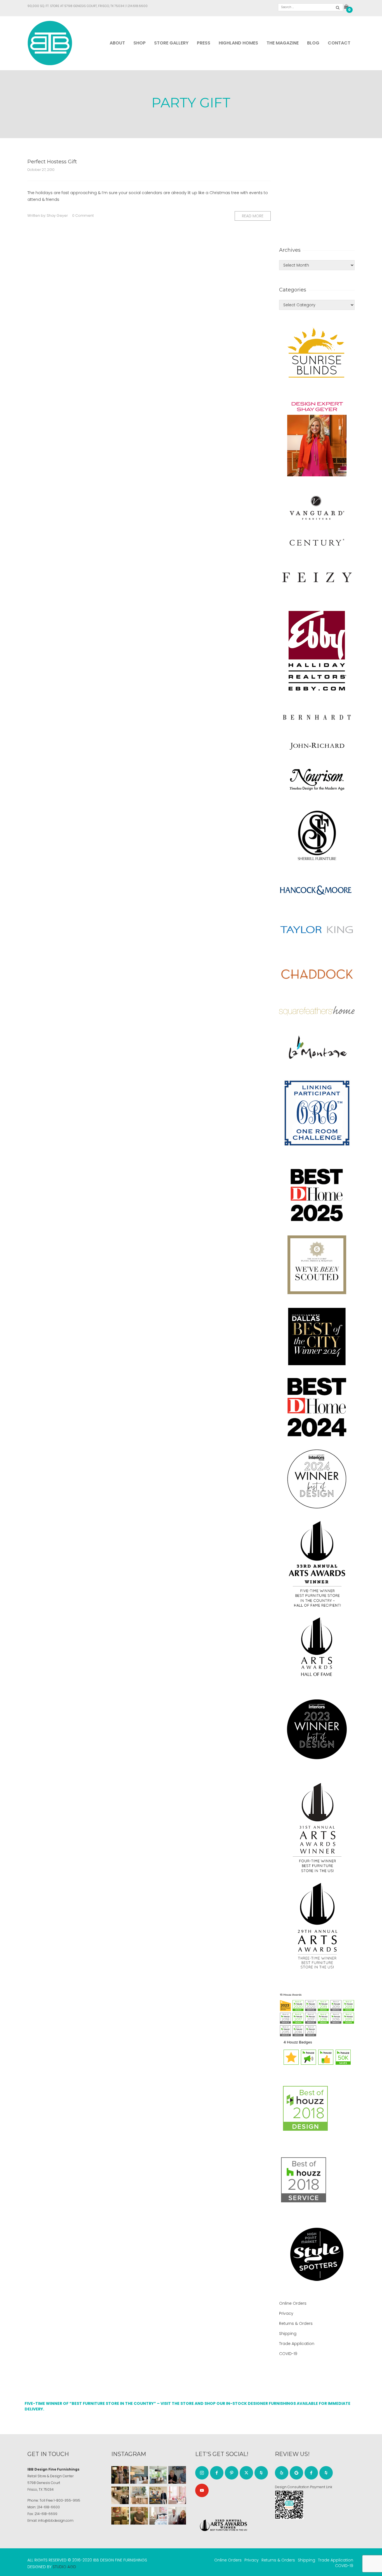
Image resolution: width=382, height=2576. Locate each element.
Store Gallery (171, 43)
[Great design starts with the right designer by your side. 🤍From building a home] (139, 2495)
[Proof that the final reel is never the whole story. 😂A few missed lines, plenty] (177, 2475)
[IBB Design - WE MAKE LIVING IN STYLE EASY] (50, 43)
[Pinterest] (232, 2473)
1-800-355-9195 (67, 2500)
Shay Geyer (57, 216)
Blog (313, 43)
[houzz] (261, 2473)
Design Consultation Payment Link (304, 2487)
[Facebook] (217, 2473)
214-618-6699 (46, 2514)
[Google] (296, 2473)
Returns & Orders (296, 2323)
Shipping (288, 2334)
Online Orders (293, 2303)
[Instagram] (202, 2473)
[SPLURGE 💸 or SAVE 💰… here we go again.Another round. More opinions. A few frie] (177, 2516)
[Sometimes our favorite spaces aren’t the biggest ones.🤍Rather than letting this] (177, 2495)
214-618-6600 (48, 2507)
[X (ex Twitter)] (246, 2473)
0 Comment (83, 216)
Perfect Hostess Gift (52, 162)
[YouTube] (202, 2490)
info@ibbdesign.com (56, 2520)
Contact (339, 43)
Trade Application (297, 2344)
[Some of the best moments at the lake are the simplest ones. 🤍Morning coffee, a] (158, 2475)
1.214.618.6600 (137, 6)
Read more (253, 216)
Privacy (286, 2313)
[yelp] (282, 2473)
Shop (140, 43)
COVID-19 (288, 2354)
